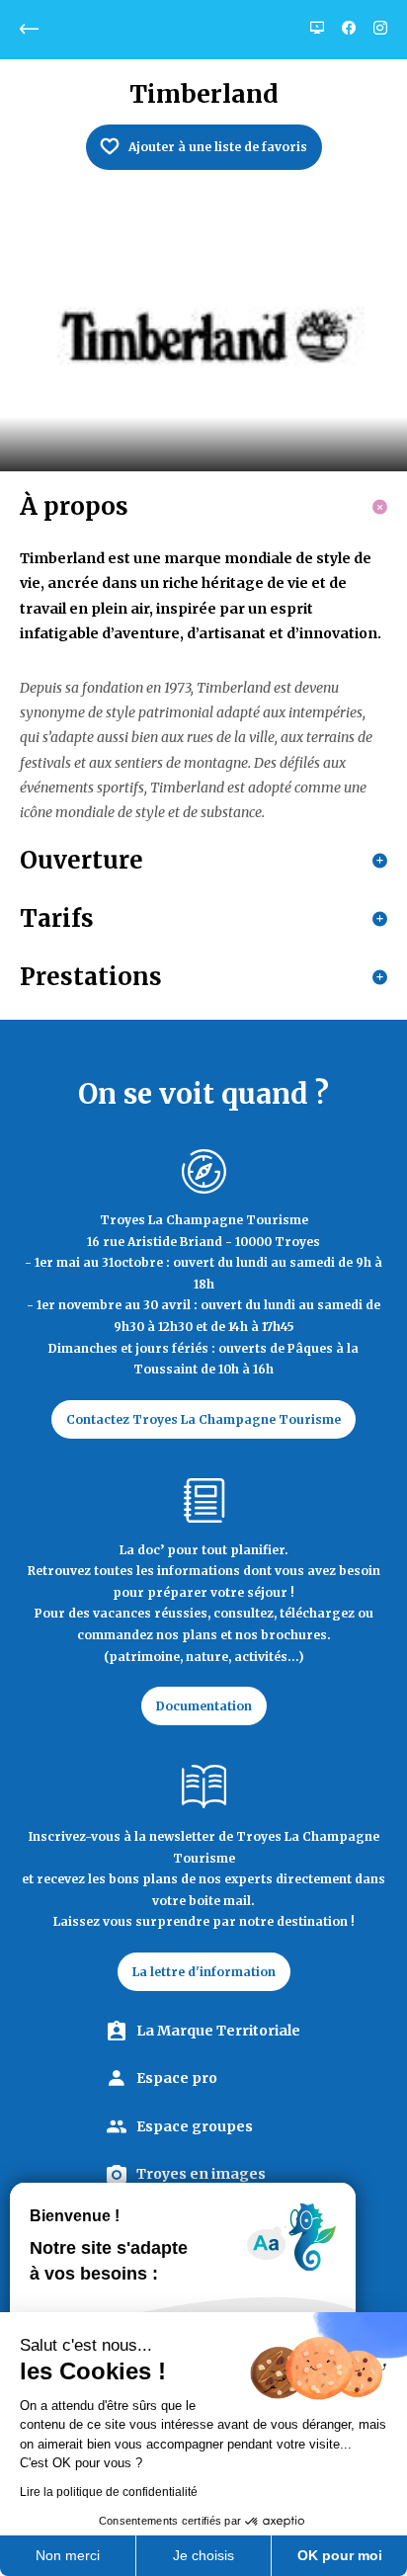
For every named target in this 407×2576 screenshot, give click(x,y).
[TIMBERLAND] (203, 336)
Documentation (204, 1706)
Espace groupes (195, 2126)
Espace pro (177, 2078)
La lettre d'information (204, 1972)
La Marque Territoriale (218, 2031)
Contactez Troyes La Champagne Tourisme (203, 1419)
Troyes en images (201, 2174)
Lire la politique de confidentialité (109, 2492)
